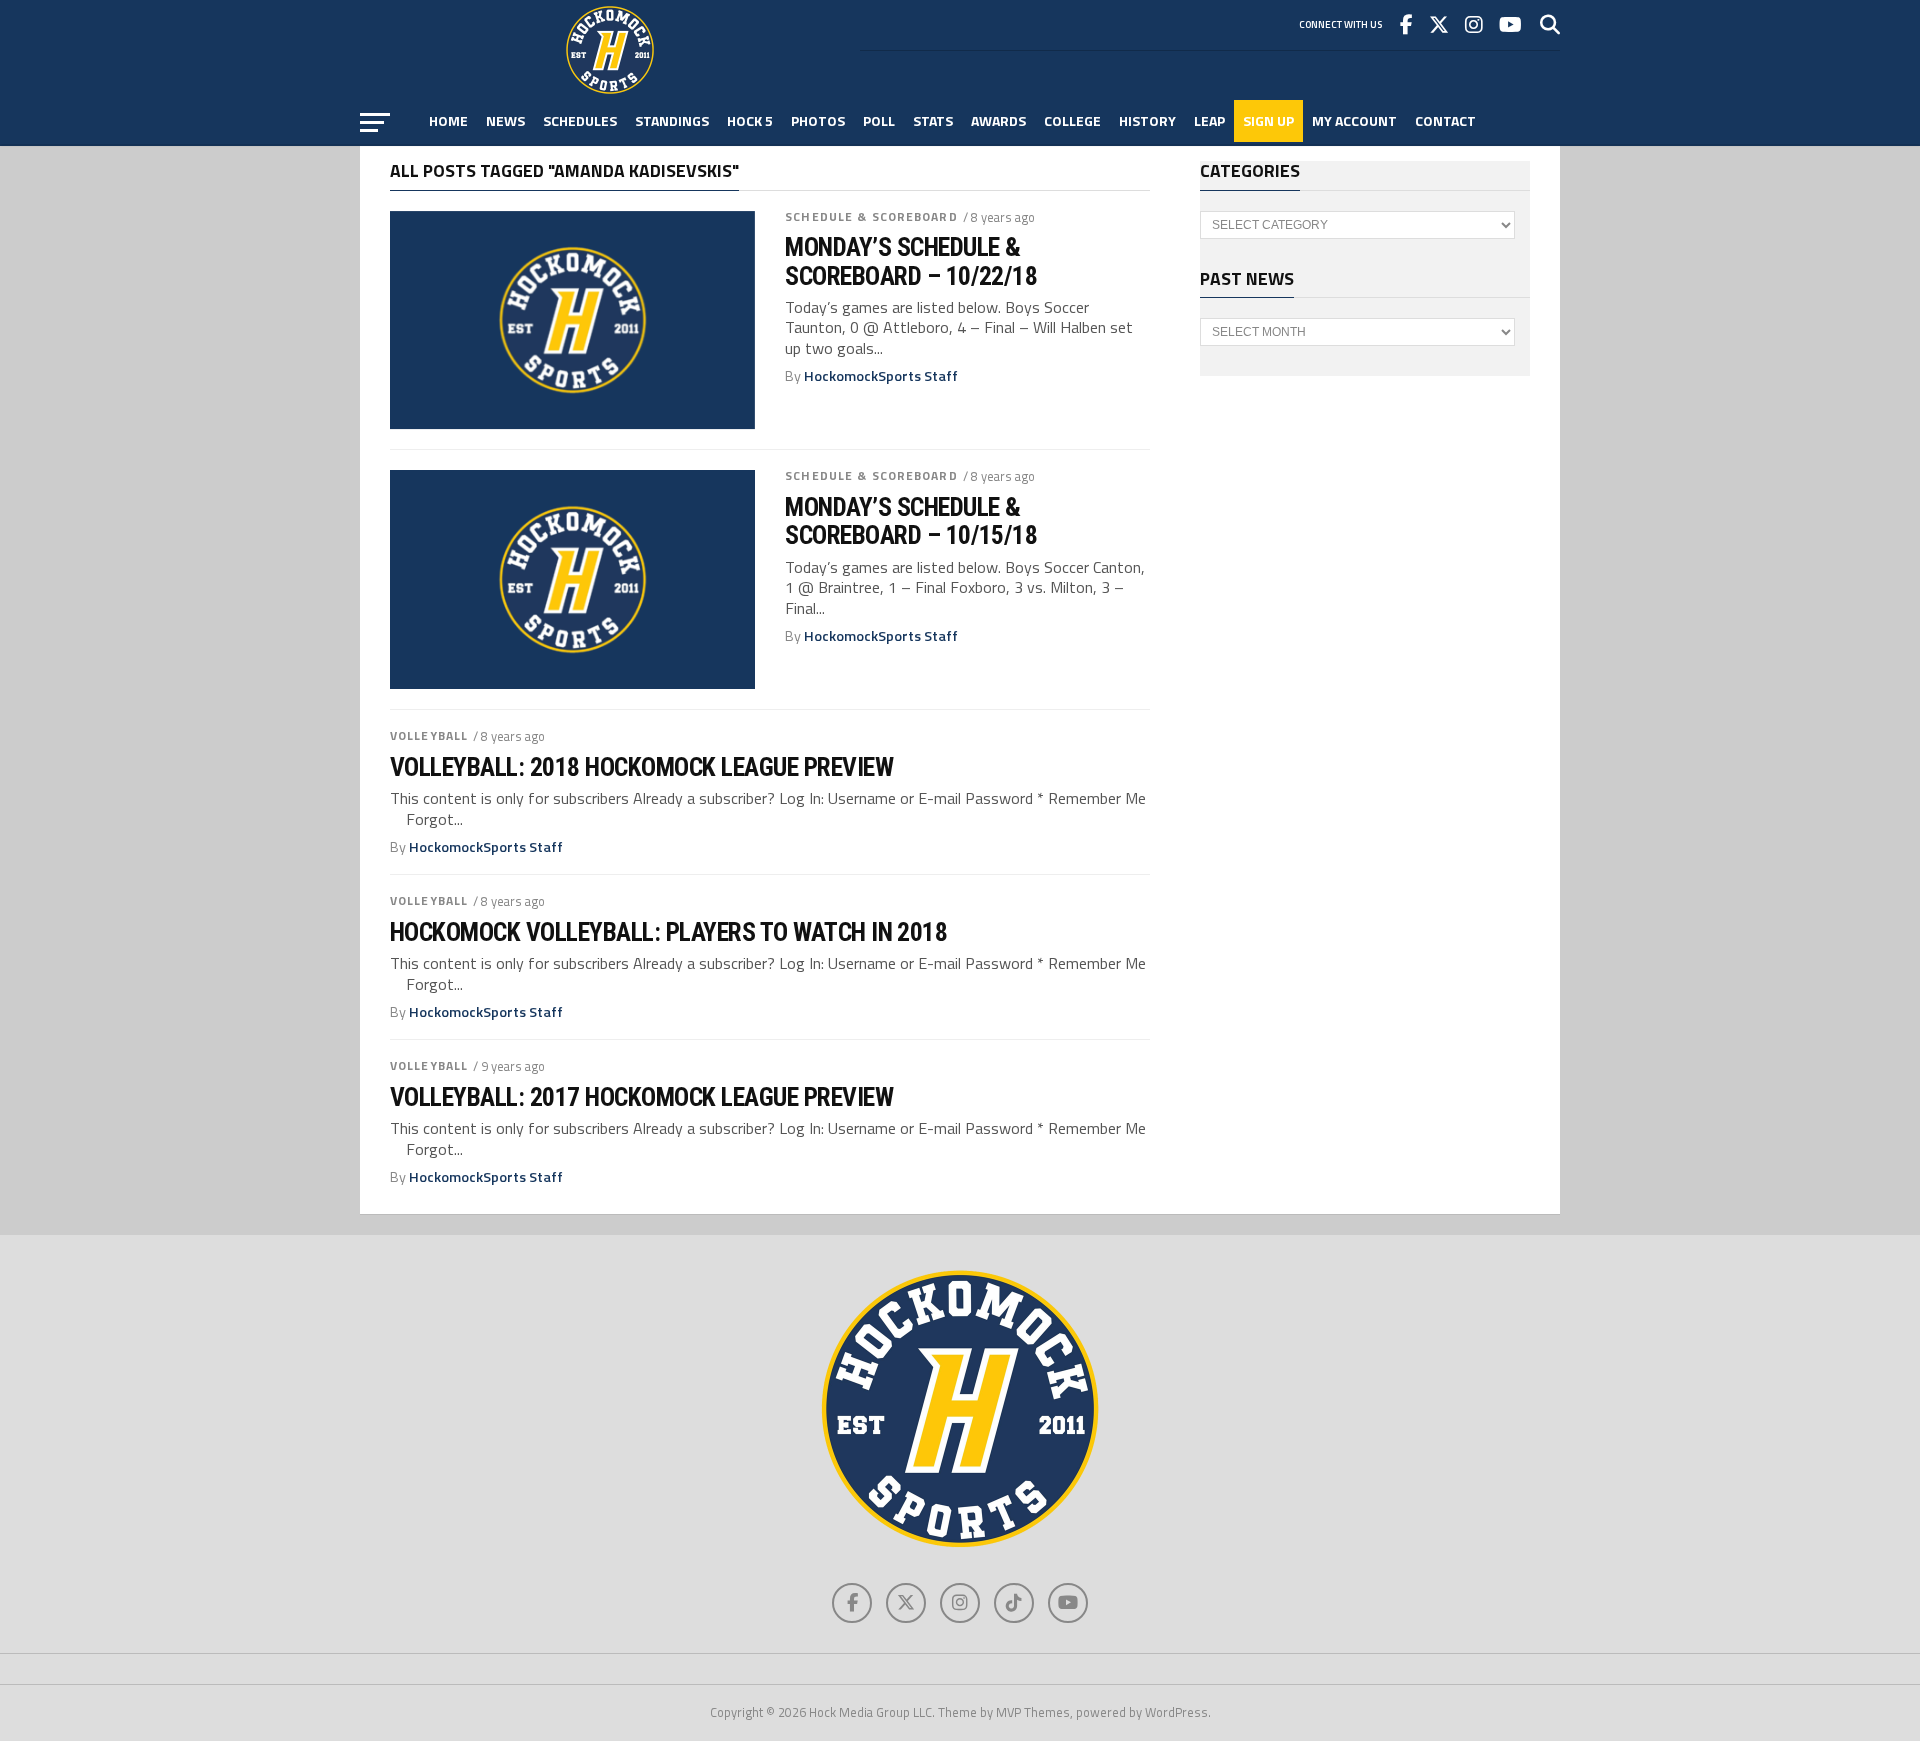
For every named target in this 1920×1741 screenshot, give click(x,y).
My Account (1354, 120)
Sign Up (1268, 120)
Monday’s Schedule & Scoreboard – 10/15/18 (911, 521)
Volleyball (429, 735)
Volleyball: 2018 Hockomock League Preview (641, 767)
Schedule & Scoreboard (871, 216)
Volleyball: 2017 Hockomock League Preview (641, 1097)
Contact (1445, 120)
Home (448, 120)
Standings (672, 120)
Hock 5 (750, 120)
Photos (818, 120)
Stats (933, 120)
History (1147, 120)
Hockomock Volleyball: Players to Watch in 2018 (668, 932)
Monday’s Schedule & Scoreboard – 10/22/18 (911, 261)
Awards (998, 120)
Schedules (580, 120)
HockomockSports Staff (881, 376)
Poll (879, 120)
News (505, 120)
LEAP (1209, 120)
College (1072, 120)
